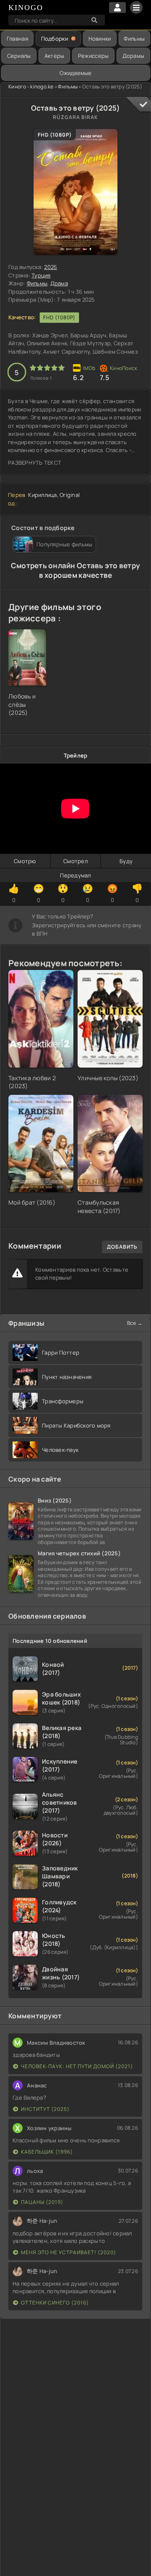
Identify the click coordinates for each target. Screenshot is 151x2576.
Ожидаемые (75, 73)
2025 (51, 267)
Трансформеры (63, 1401)
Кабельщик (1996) (47, 2152)
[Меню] (136, 8)
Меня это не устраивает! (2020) (69, 2252)
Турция (41, 275)
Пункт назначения (67, 1377)
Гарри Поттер (61, 1353)
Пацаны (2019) (42, 2202)
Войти (117, 8)
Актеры (55, 56)
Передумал (75, 875)
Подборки (55, 39)
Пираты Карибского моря (76, 1425)
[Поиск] (94, 20)
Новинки (100, 39)
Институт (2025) (45, 2109)
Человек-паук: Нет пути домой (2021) (77, 2066)
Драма (59, 283)
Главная (17, 39)
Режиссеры (93, 56)
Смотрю (25, 861)
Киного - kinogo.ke (31, 87)
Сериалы (19, 56)
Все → (135, 1323)
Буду (126, 861)
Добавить (122, 1247)
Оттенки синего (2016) (55, 2303)
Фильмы (134, 39)
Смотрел (75, 861)
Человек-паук (60, 1450)
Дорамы (134, 56)
